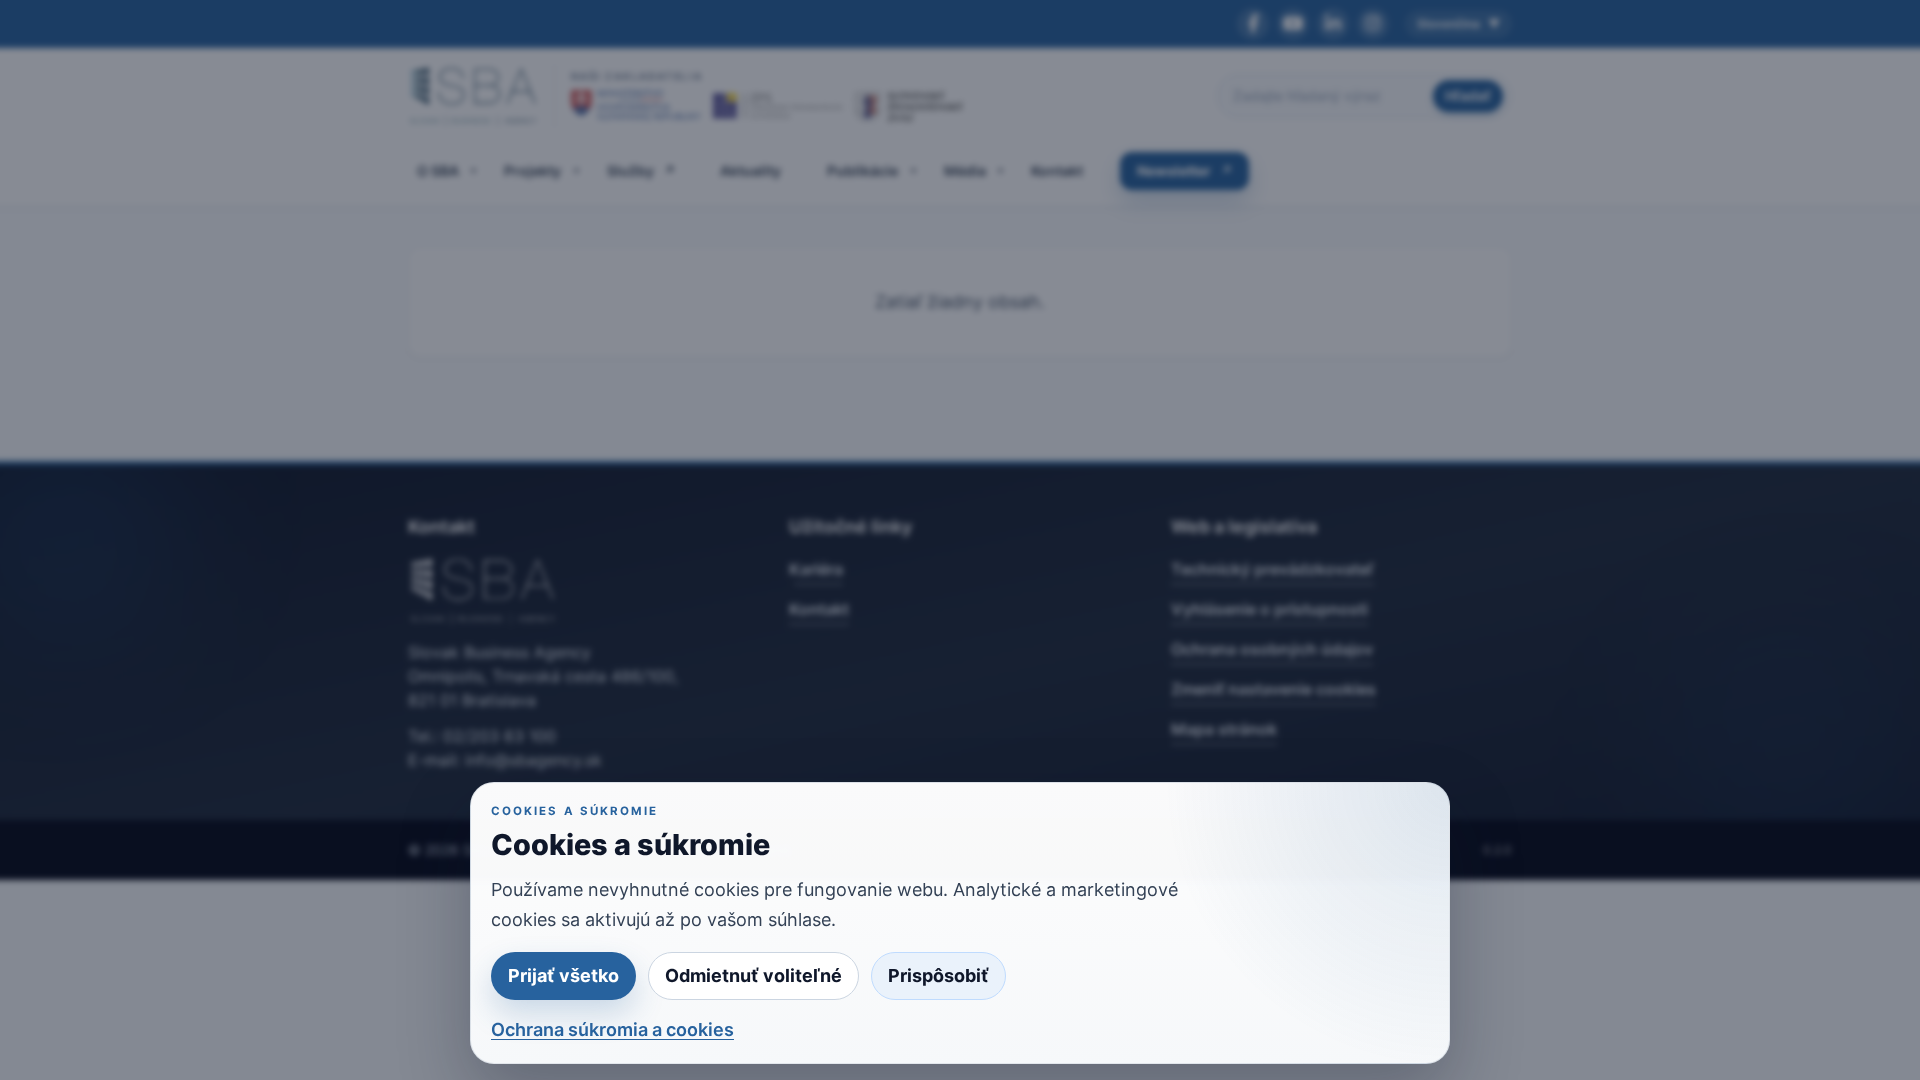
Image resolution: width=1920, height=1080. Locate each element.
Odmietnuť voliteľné (753, 975)
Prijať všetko (563, 975)
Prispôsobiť (938, 975)
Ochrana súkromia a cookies (612, 1029)
